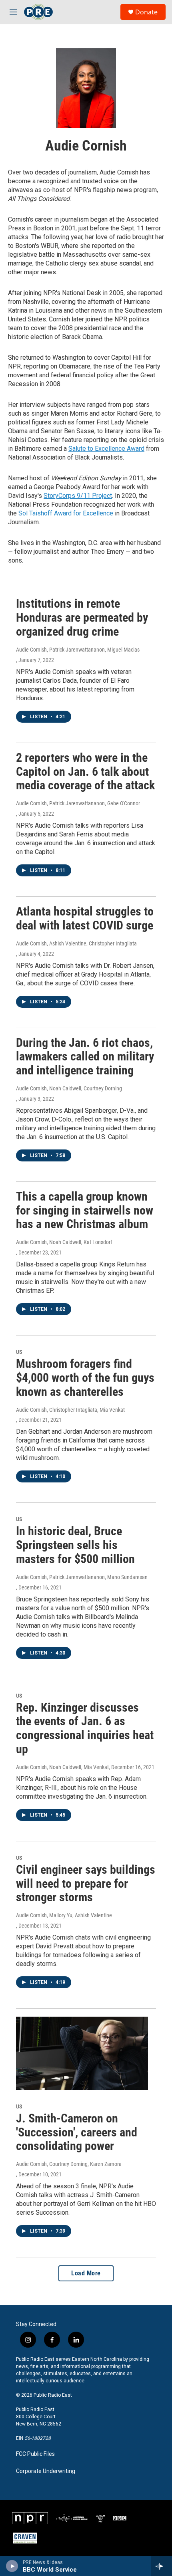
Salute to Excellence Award (106, 449)
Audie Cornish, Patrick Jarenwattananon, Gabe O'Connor (78, 803)
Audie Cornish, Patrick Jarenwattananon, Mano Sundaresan (82, 1577)
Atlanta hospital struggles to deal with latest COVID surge (85, 918)
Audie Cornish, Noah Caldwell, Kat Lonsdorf (64, 1242)
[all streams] (161, 2566)
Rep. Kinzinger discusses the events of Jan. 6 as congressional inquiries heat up (85, 1728)
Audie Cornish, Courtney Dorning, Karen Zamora (69, 2164)
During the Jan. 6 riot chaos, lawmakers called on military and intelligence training (85, 1057)
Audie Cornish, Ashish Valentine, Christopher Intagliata (76, 943)
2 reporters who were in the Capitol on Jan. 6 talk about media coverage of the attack (85, 772)
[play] (12, 2566)
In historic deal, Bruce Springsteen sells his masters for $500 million (75, 1545)
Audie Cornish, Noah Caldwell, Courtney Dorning (69, 1088)
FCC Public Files (35, 2454)
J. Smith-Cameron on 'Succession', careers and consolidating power (77, 2132)
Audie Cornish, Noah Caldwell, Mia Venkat (62, 1767)
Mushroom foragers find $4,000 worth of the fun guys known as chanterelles (85, 1378)
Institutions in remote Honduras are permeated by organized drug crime (82, 617)
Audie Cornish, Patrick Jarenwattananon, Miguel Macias (78, 650)
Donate (146, 12)
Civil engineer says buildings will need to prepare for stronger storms (86, 1883)
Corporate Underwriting (46, 2471)
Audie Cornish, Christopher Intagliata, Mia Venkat (70, 1410)
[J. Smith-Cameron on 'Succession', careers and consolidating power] (82, 2053)
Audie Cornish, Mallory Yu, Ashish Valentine (64, 1915)
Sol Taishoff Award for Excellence (66, 513)
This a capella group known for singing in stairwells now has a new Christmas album (85, 1210)
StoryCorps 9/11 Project (78, 496)
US (19, 1352)
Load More (86, 2273)
